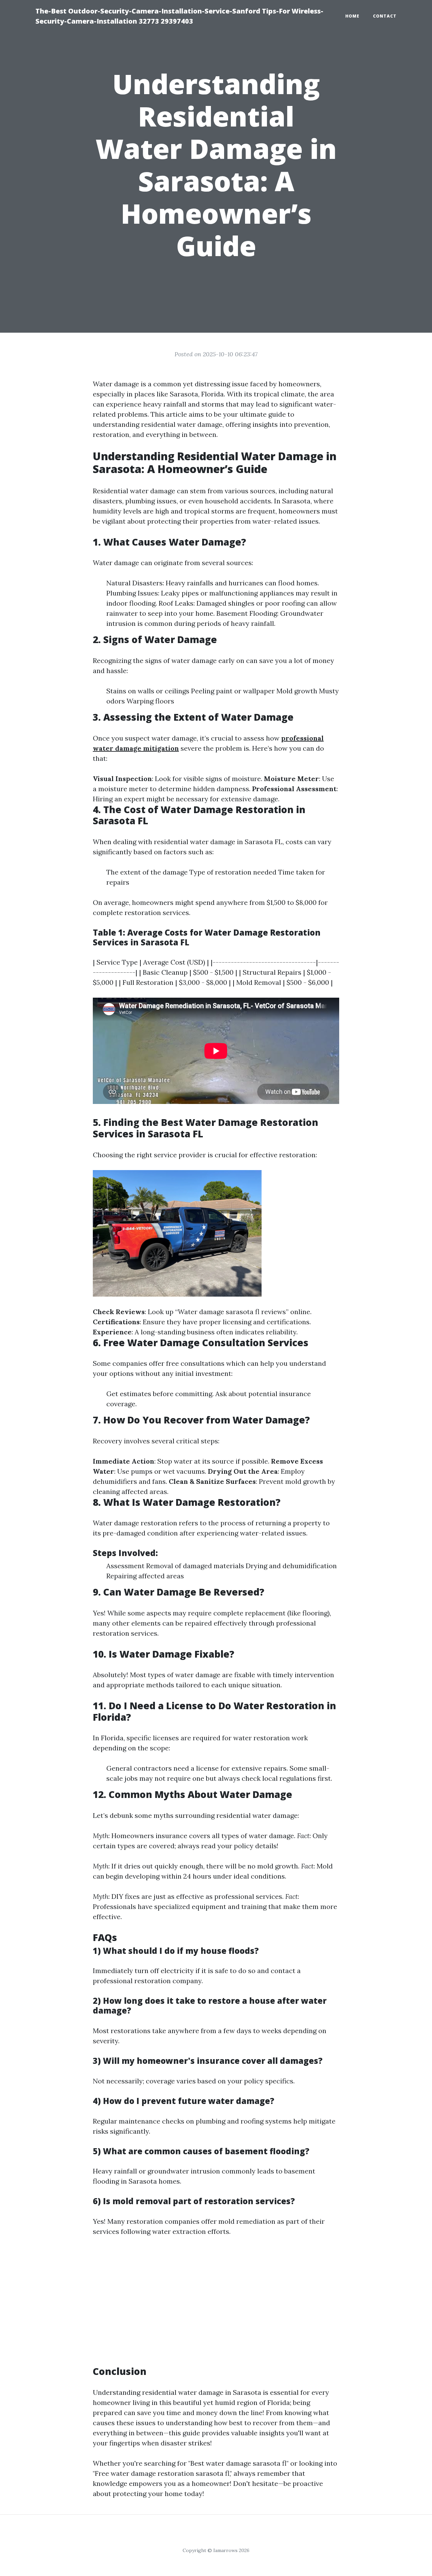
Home (352, 16)
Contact (385, 16)
